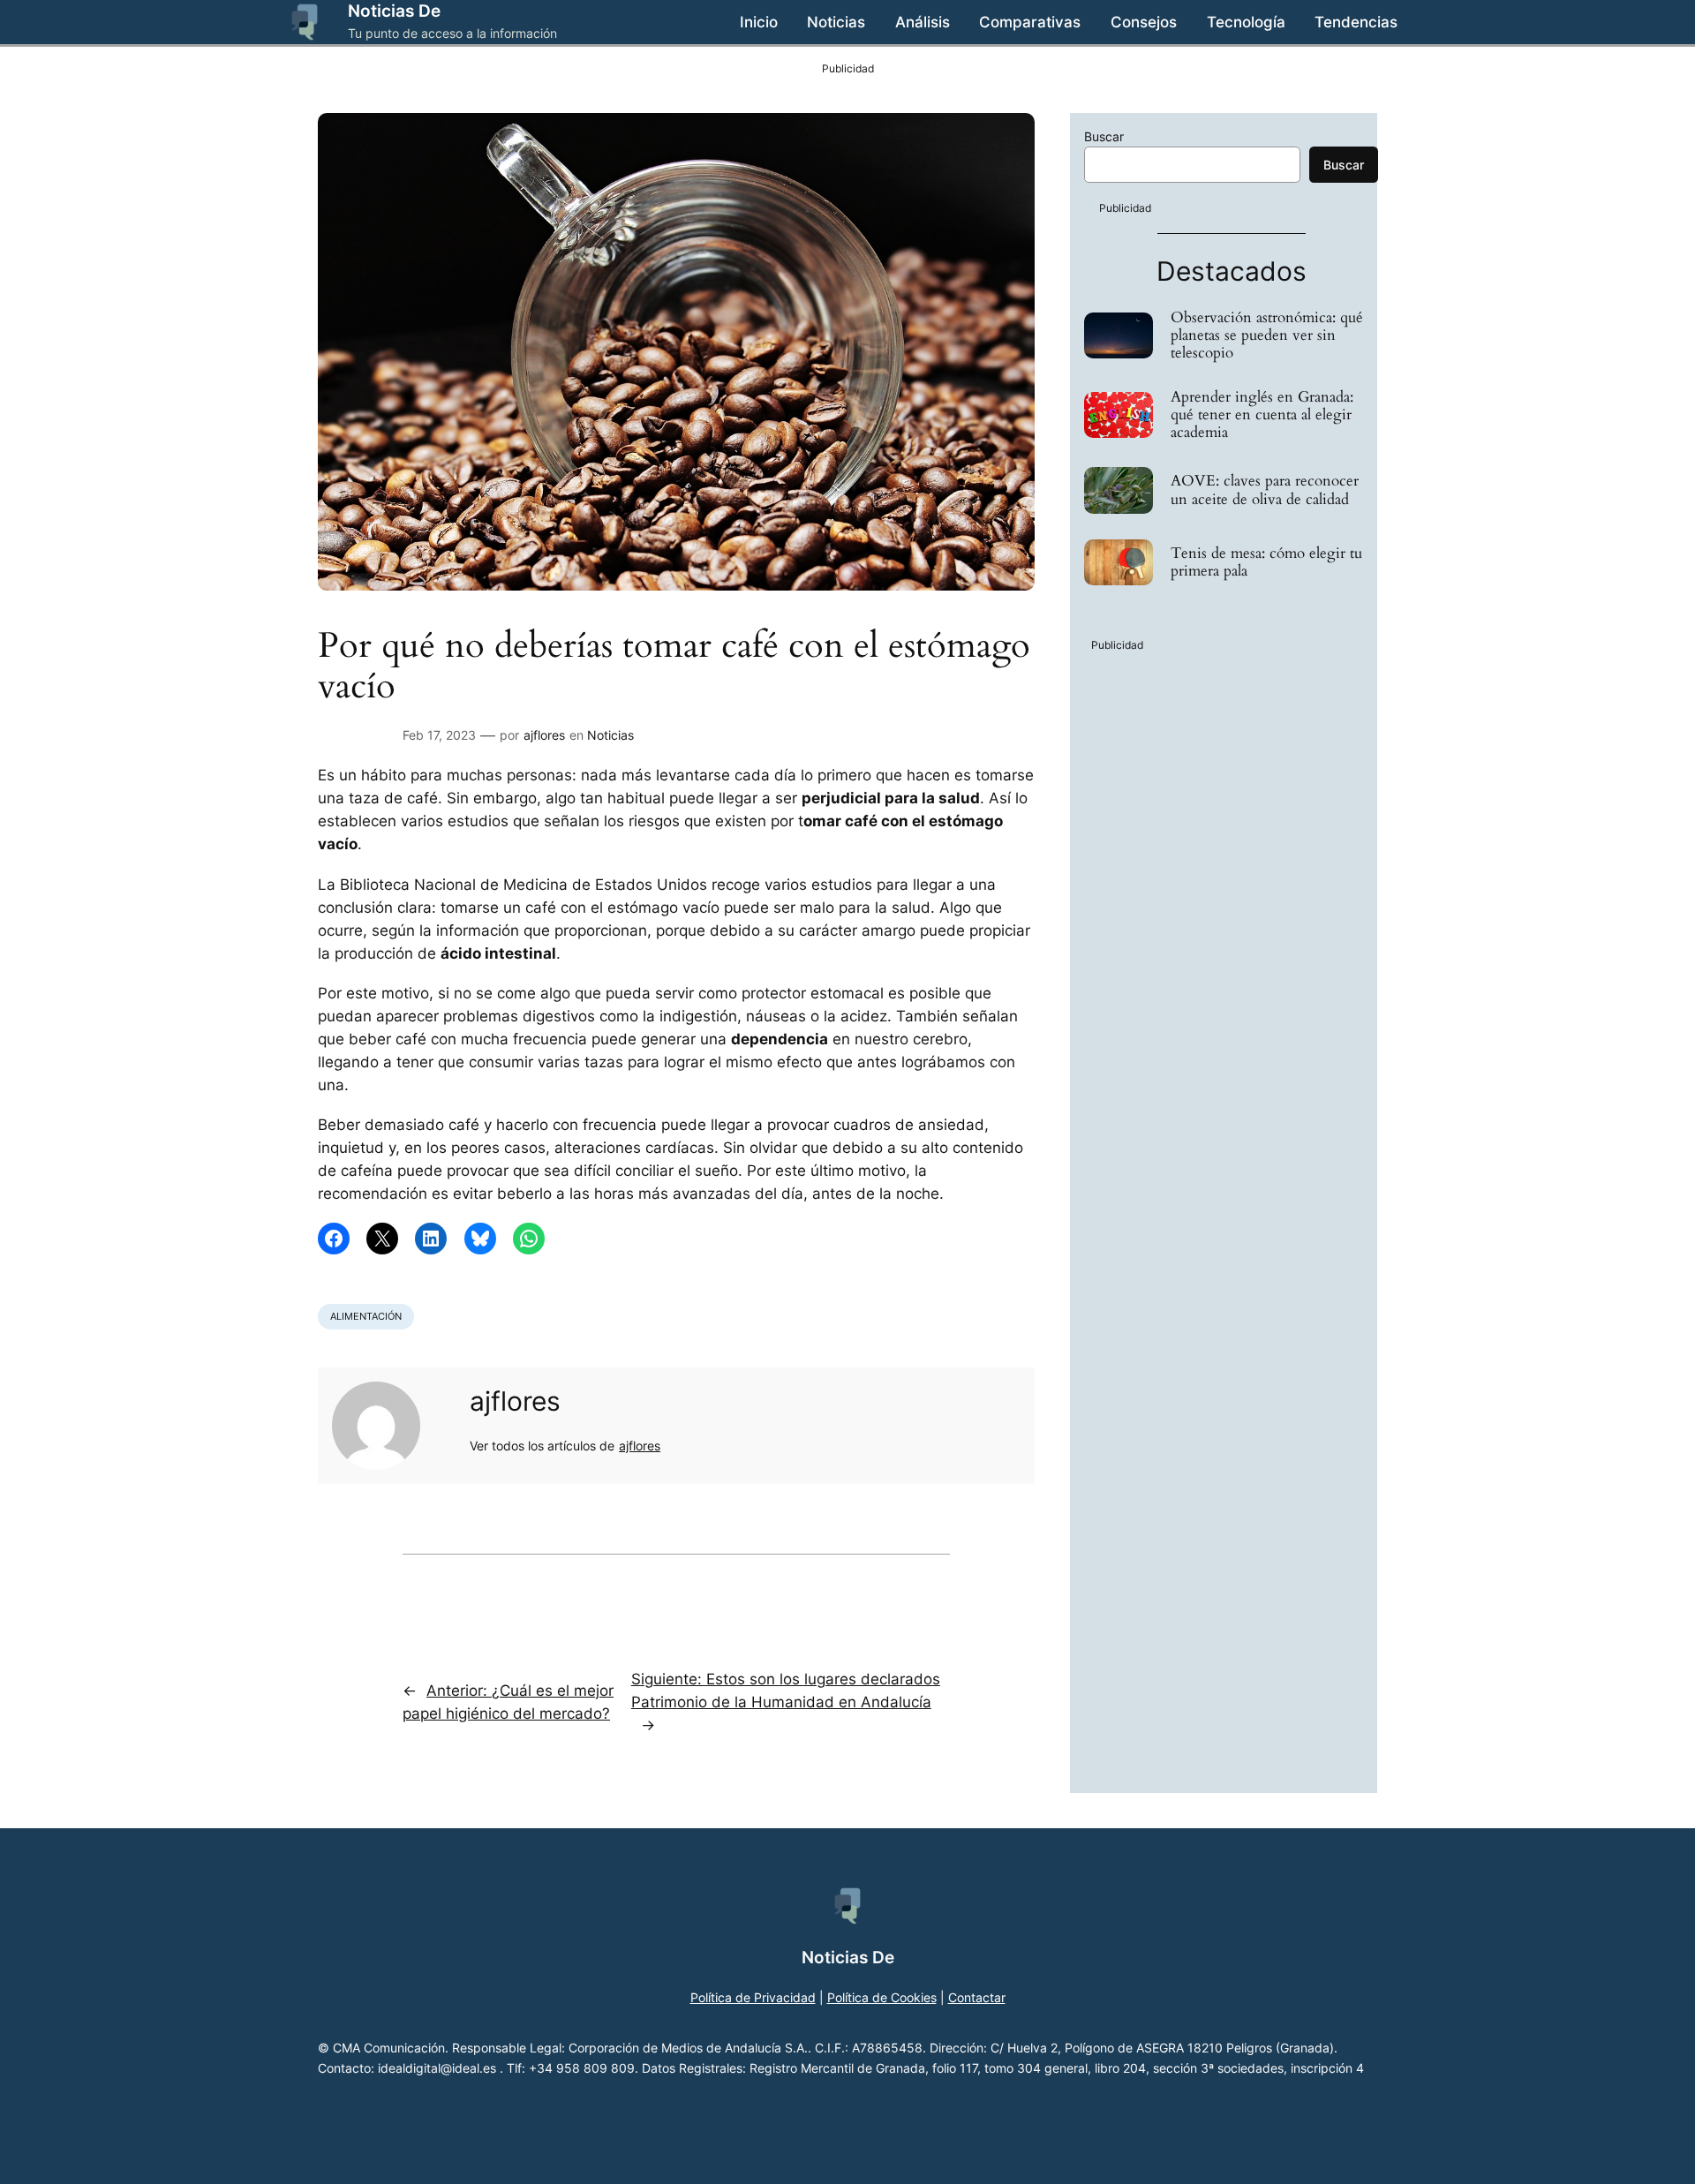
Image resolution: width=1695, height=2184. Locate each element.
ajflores (544, 735)
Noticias (610, 735)
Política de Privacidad (753, 1997)
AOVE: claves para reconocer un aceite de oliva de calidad (1265, 490)
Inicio (759, 22)
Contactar (977, 1997)
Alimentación (366, 1316)
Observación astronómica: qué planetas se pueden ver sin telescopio (1267, 335)
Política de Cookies (882, 1997)
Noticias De (394, 11)
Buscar (1104, 136)
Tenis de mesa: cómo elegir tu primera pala (1266, 562)
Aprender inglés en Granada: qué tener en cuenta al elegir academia (1262, 415)
